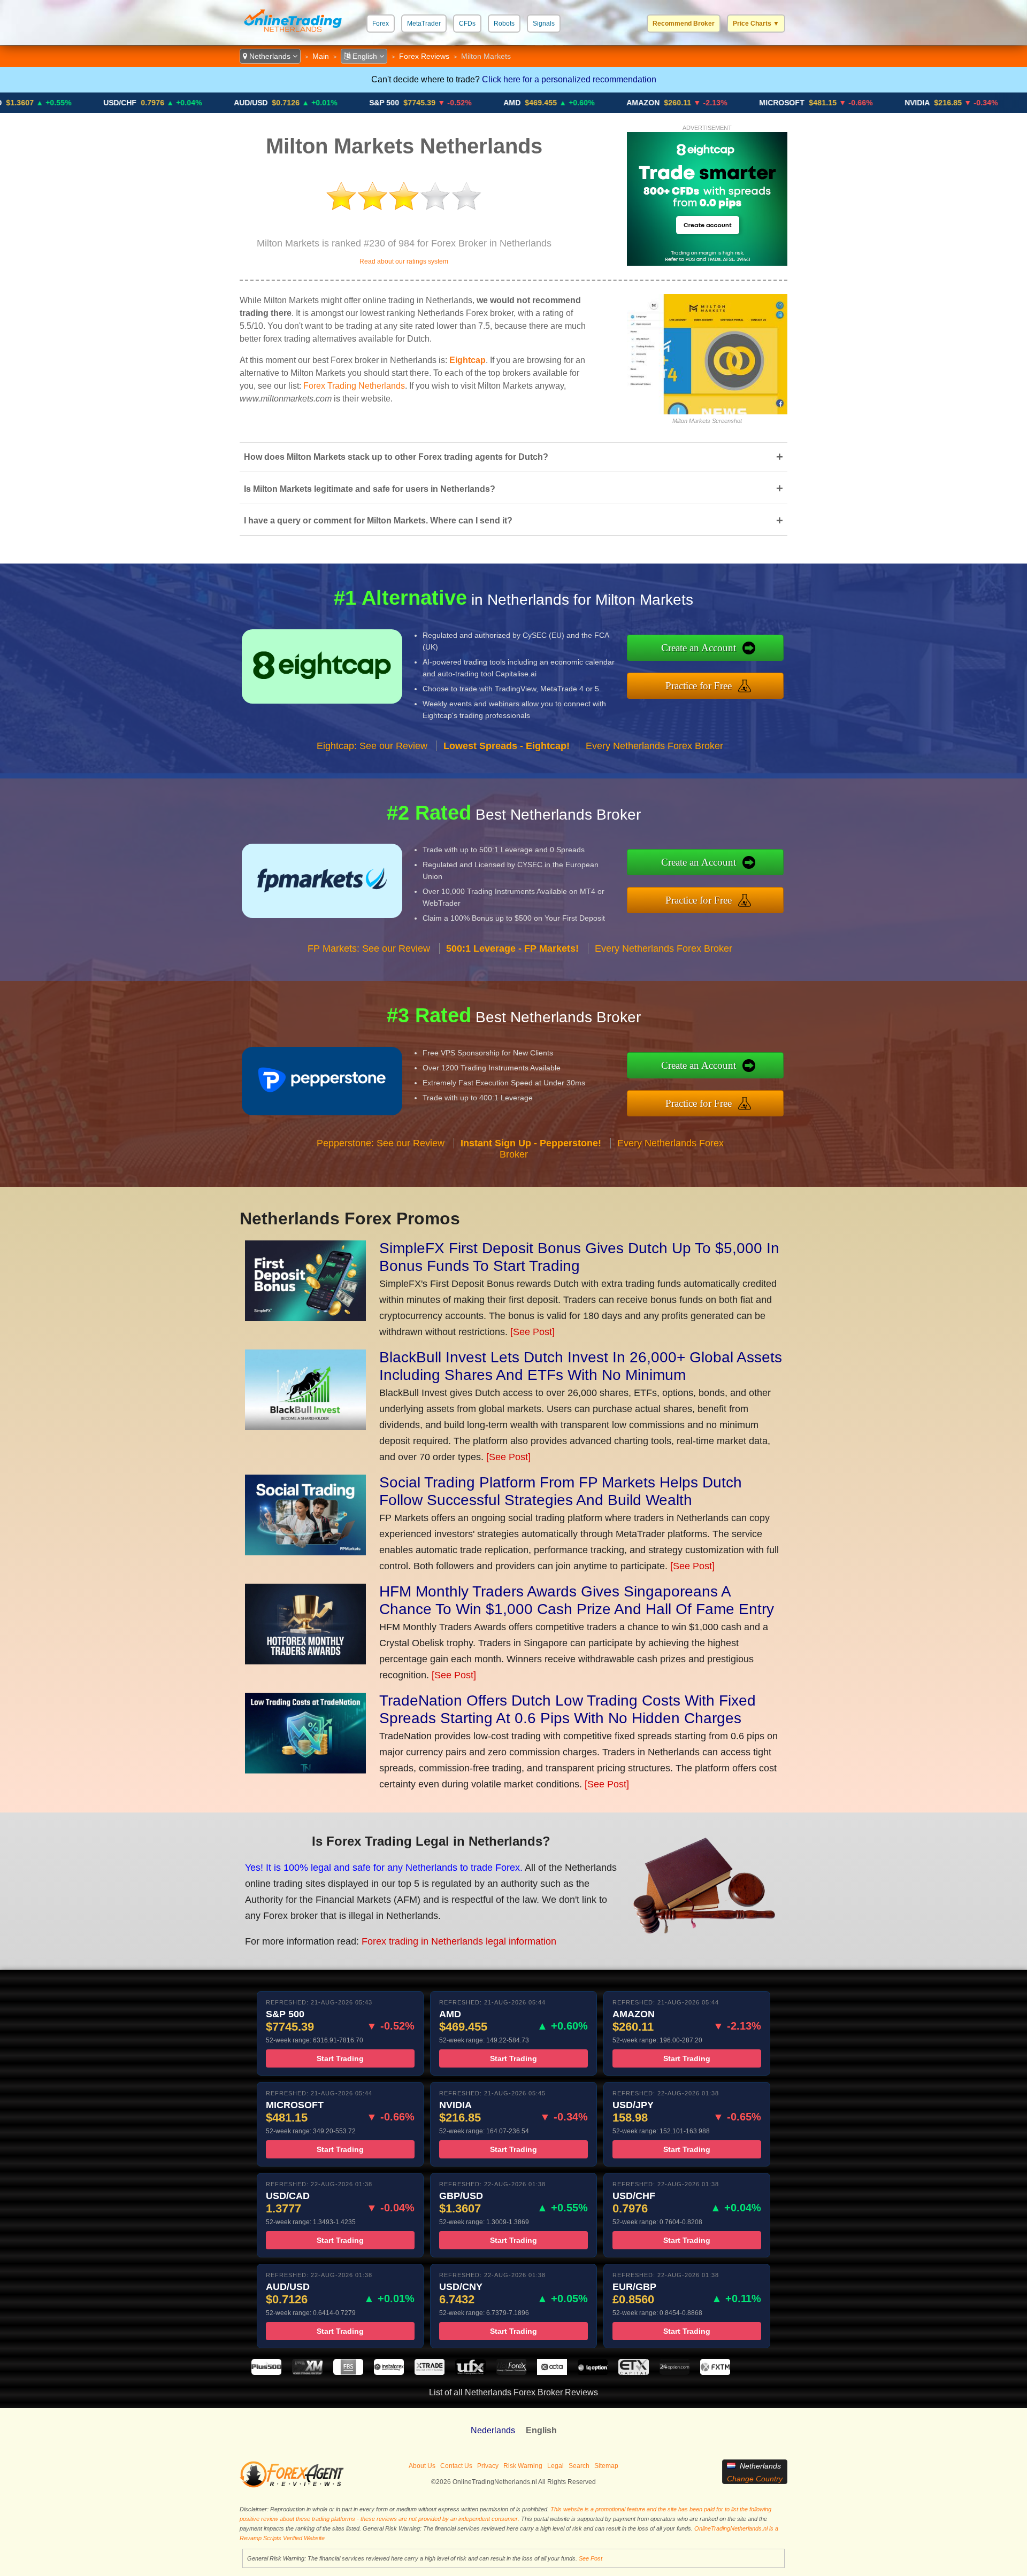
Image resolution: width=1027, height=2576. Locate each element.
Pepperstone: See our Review (381, 1143)
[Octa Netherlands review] (552, 2372)
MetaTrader (424, 24)
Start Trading (340, 2058)
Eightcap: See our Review (372, 746)
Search (579, 2466)
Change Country (755, 2479)
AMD (418, 103)
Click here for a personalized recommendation (569, 79)
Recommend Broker (684, 24)
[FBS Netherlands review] (348, 2372)
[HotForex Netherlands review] (511, 2372)
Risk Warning (523, 2466)
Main (321, 56)
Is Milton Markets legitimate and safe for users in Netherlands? (513, 488)
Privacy (488, 2466)
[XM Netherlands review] (307, 2372)
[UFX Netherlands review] (470, 2372)
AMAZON (549, 103)
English (365, 56)
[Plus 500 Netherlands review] (266, 2372)
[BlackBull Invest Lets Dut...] (305, 1427)
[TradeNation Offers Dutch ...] (305, 1770)
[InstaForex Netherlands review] (389, 2372)
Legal (555, 2466)
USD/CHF (26, 103)
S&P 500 (290, 103)
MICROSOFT (688, 103)
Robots (504, 24)
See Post (591, 2558)
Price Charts (756, 24)
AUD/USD (157, 103)
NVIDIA (823, 103)
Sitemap (606, 2466)
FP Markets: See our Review (369, 948)
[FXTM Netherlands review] (715, 2372)
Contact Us (456, 2466)
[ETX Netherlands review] (633, 2372)
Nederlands (493, 2430)
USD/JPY (952, 103)
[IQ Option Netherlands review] (593, 2372)
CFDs (467, 24)
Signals (544, 24)
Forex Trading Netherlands (354, 386)
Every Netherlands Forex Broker (654, 746)
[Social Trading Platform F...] (305, 1552)
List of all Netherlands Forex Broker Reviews (513, 2392)
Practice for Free (699, 686)
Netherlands (270, 56)
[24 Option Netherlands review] (675, 2372)
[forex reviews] (292, 2486)
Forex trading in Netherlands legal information (459, 1941)
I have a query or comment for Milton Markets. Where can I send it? (513, 520)
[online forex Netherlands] (293, 34)
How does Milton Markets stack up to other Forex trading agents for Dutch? (513, 457)
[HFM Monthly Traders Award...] (305, 1661)
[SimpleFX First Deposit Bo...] (305, 1318)
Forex (381, 24)
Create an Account (699, 648)
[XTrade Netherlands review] (430, 2372)
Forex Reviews (424, 56)
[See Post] (532, 1332)
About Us (422, 2466)
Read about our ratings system (404, 261)
